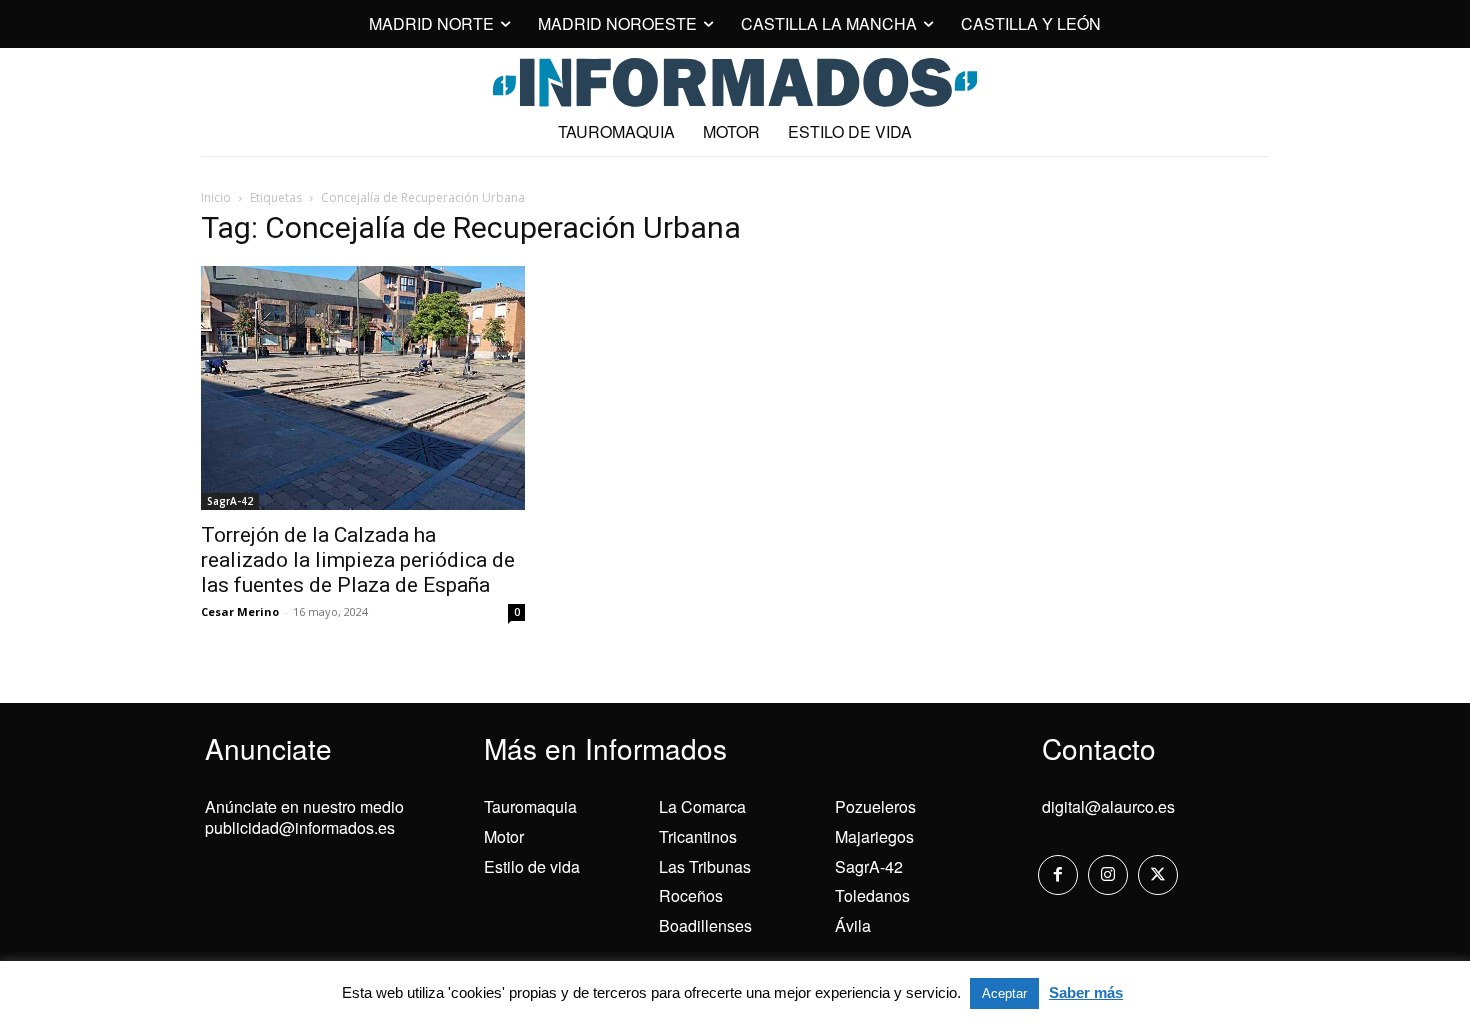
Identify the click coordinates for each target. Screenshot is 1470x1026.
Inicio (216, 197)
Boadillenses (705, 925)
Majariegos (874, 836)
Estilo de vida (532, 866)
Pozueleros (875, 806)
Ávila (853, 925)
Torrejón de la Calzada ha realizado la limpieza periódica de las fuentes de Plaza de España (358, 560)
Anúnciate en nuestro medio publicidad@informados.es (304, 817)
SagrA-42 (230, 501)
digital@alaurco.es (1108, 806)
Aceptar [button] (1004, 993)
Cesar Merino (240, 611)
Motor (504, 836)
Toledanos (872, 895)
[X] (1158, 875)
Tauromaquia (530, 806)
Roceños (691, 895)
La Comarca (702, 806)
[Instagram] (1108, 875)
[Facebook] (1058, 875)
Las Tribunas (705, 866)
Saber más (1086, 992)
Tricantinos (698, 836)
